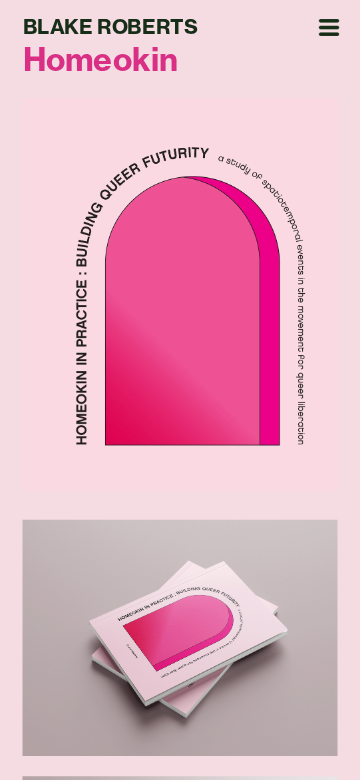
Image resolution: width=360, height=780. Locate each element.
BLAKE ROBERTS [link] (110, 27)
